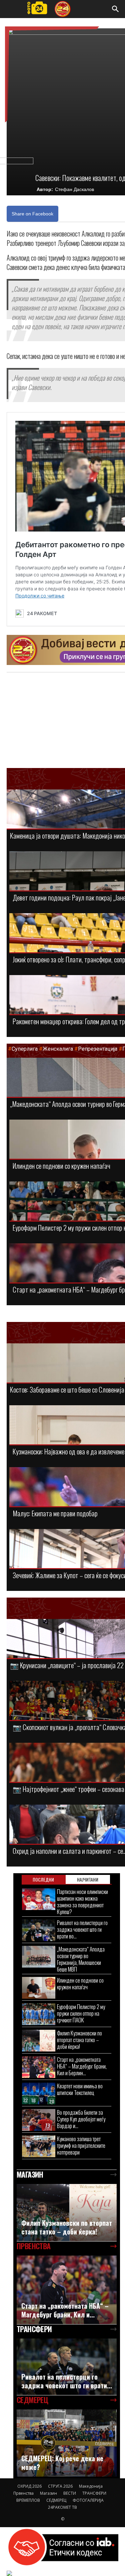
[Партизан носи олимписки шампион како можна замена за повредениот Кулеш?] (39, 1899)
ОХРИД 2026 (29, 2486)
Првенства (23, 2493)
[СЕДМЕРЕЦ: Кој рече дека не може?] (67, 2443)
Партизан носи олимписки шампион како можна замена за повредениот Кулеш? (82, 1901)
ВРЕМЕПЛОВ (28, 2500)
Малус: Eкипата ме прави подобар (55, 1513)
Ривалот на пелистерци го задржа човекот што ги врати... (67, 2381)
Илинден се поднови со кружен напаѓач (61, 1166)
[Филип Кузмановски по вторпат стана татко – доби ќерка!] (39, 2041)
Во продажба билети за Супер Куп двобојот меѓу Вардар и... (81, 2119)
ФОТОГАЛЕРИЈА (88, 2500)
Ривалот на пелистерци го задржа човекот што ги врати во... (82, 1929)
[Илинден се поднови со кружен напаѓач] (39, 1988)
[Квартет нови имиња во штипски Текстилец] (39, 2093)
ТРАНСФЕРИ (94, 2493)
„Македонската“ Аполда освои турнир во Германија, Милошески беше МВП (81, 1959)
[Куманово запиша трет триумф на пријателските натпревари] (39, 2146)
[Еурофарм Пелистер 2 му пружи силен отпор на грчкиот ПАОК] (39, 2014)
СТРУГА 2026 (60, 2486)
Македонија (91, 2486)
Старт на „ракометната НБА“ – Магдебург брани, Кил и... (65, 2310)
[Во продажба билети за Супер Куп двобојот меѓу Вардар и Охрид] (39, 2120)
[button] (116, 9)
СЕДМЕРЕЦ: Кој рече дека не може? (62, 2463)
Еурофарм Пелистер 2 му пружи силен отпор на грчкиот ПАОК (81, 2013)
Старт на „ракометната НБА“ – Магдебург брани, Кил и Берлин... (82, 2066)
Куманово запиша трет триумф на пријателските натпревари (81, 2145)
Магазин (48, 2493)
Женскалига (58, 1049)
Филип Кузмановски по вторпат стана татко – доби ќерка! (79, 2040)
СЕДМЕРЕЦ (56, 2500)
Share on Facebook (32, 214)
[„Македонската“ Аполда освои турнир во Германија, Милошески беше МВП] (39, 1957)
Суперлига (25, 1049)
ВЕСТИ (70, 2493)
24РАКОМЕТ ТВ (62, 2507)
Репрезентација (98, 1049)
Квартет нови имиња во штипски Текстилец (80, 2089)
